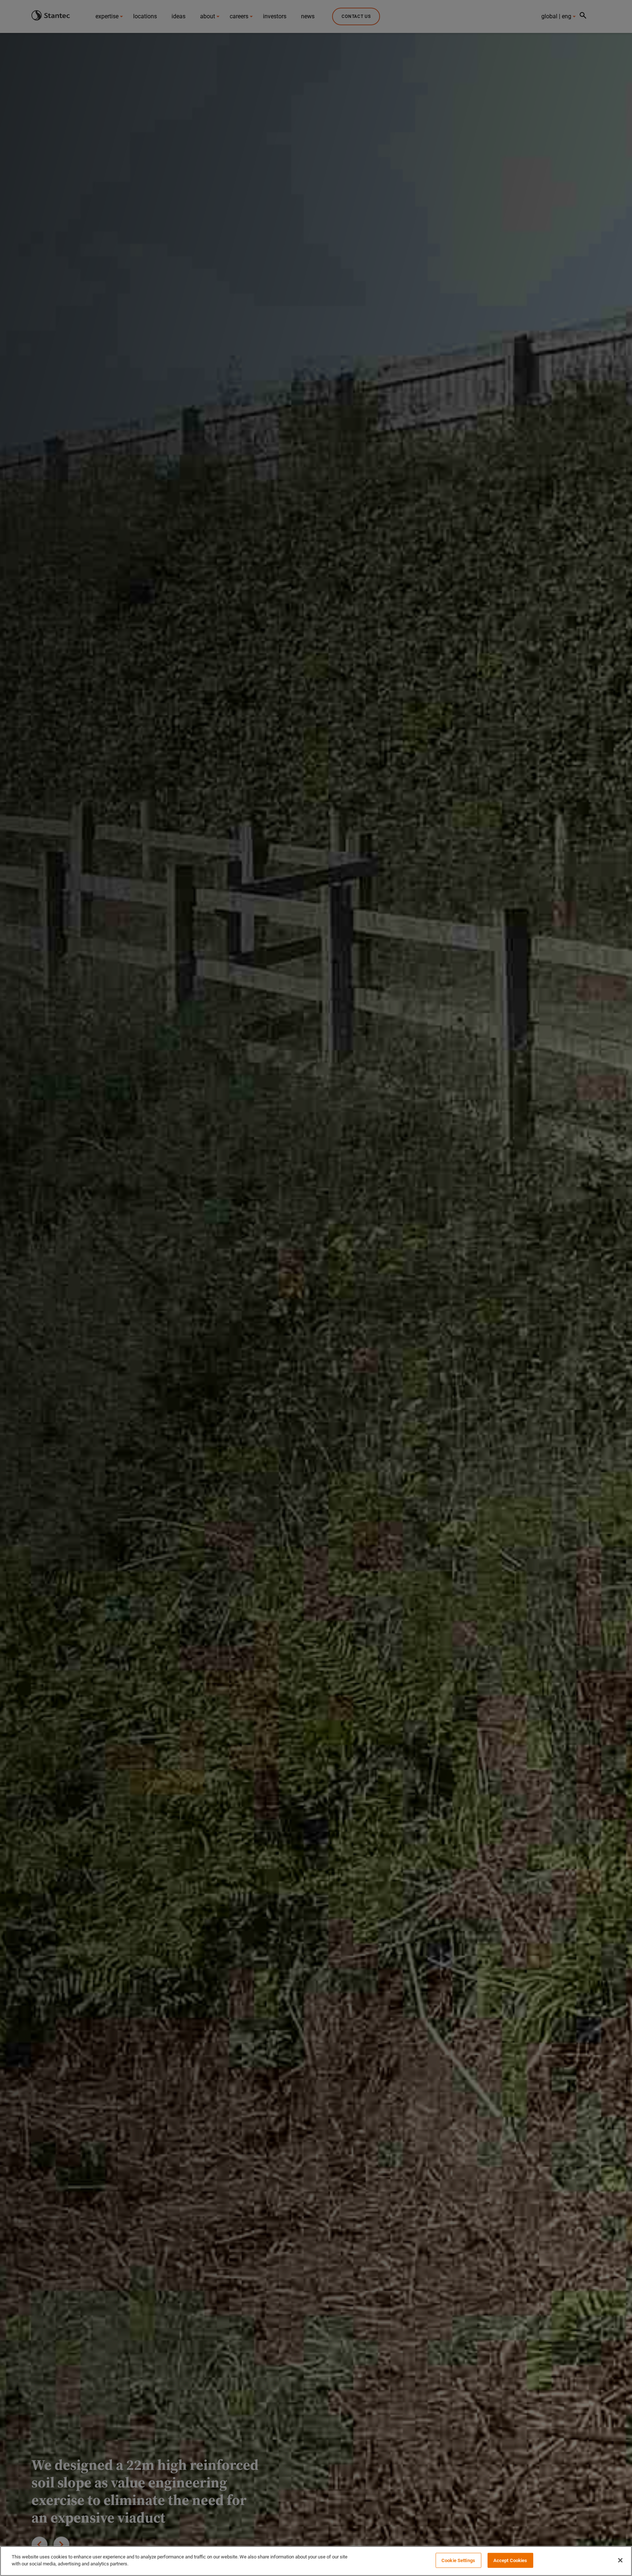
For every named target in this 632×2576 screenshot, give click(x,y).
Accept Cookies (510, 2560)
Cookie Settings (458, 2560)
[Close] (620, 2560)
